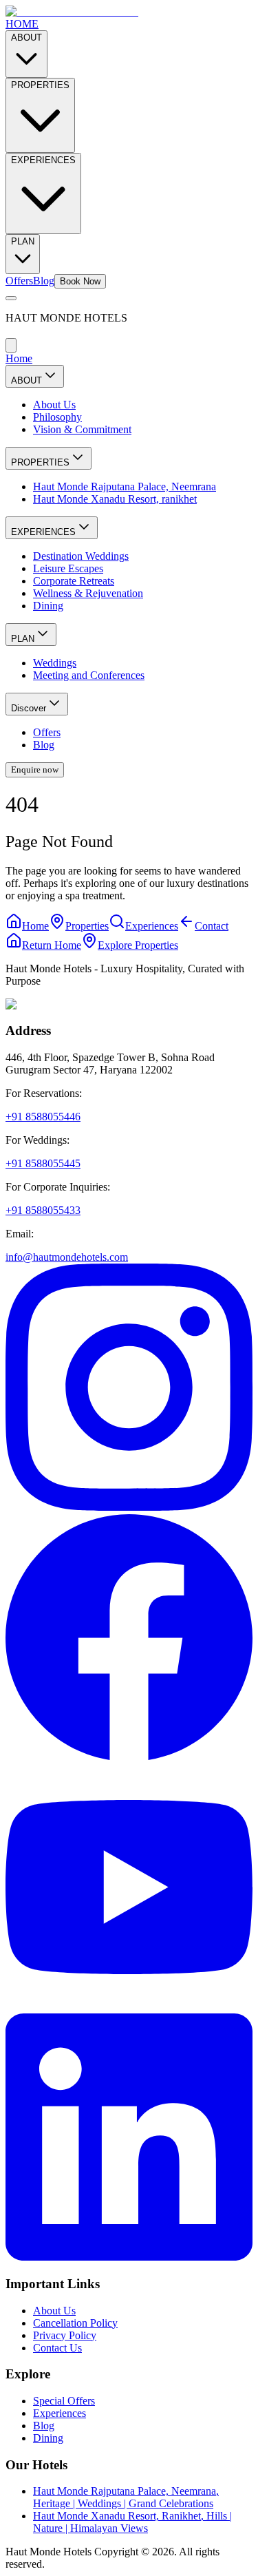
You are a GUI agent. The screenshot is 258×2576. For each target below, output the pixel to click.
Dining (48, 606)
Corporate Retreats (74, 581)
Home (19, 358)
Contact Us (57, 2348)
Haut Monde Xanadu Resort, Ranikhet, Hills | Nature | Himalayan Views (132, 2522)
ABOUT (26, 38)
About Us (54, 405)
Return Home (52, 945)
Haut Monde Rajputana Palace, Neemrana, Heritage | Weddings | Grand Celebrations (126, 2497)
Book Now (80, 281)
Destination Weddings (81, 556)
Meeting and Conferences (89, 675)
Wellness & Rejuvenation (88, 593)
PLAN (23, 241)
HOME (22, 24)
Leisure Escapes (68, 568)
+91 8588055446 (43, 1117)
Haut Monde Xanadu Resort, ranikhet (115, 499)
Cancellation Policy (75, 2323)
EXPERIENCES (43, 160)
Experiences (60, 2413)
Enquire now (35, 769)
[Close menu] (11, 345)
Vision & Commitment (82, 429)
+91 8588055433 (43, 1210)
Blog (44, 281)
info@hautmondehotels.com (67, 1257)
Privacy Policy (65, 2335)
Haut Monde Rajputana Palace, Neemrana (125, 486)
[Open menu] (11, 298)
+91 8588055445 (43, 1163)
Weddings (55, 663)
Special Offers (64, 2401)
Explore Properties (138, 945)
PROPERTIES (40, 85)
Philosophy (57, 417)
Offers (19, 281)
